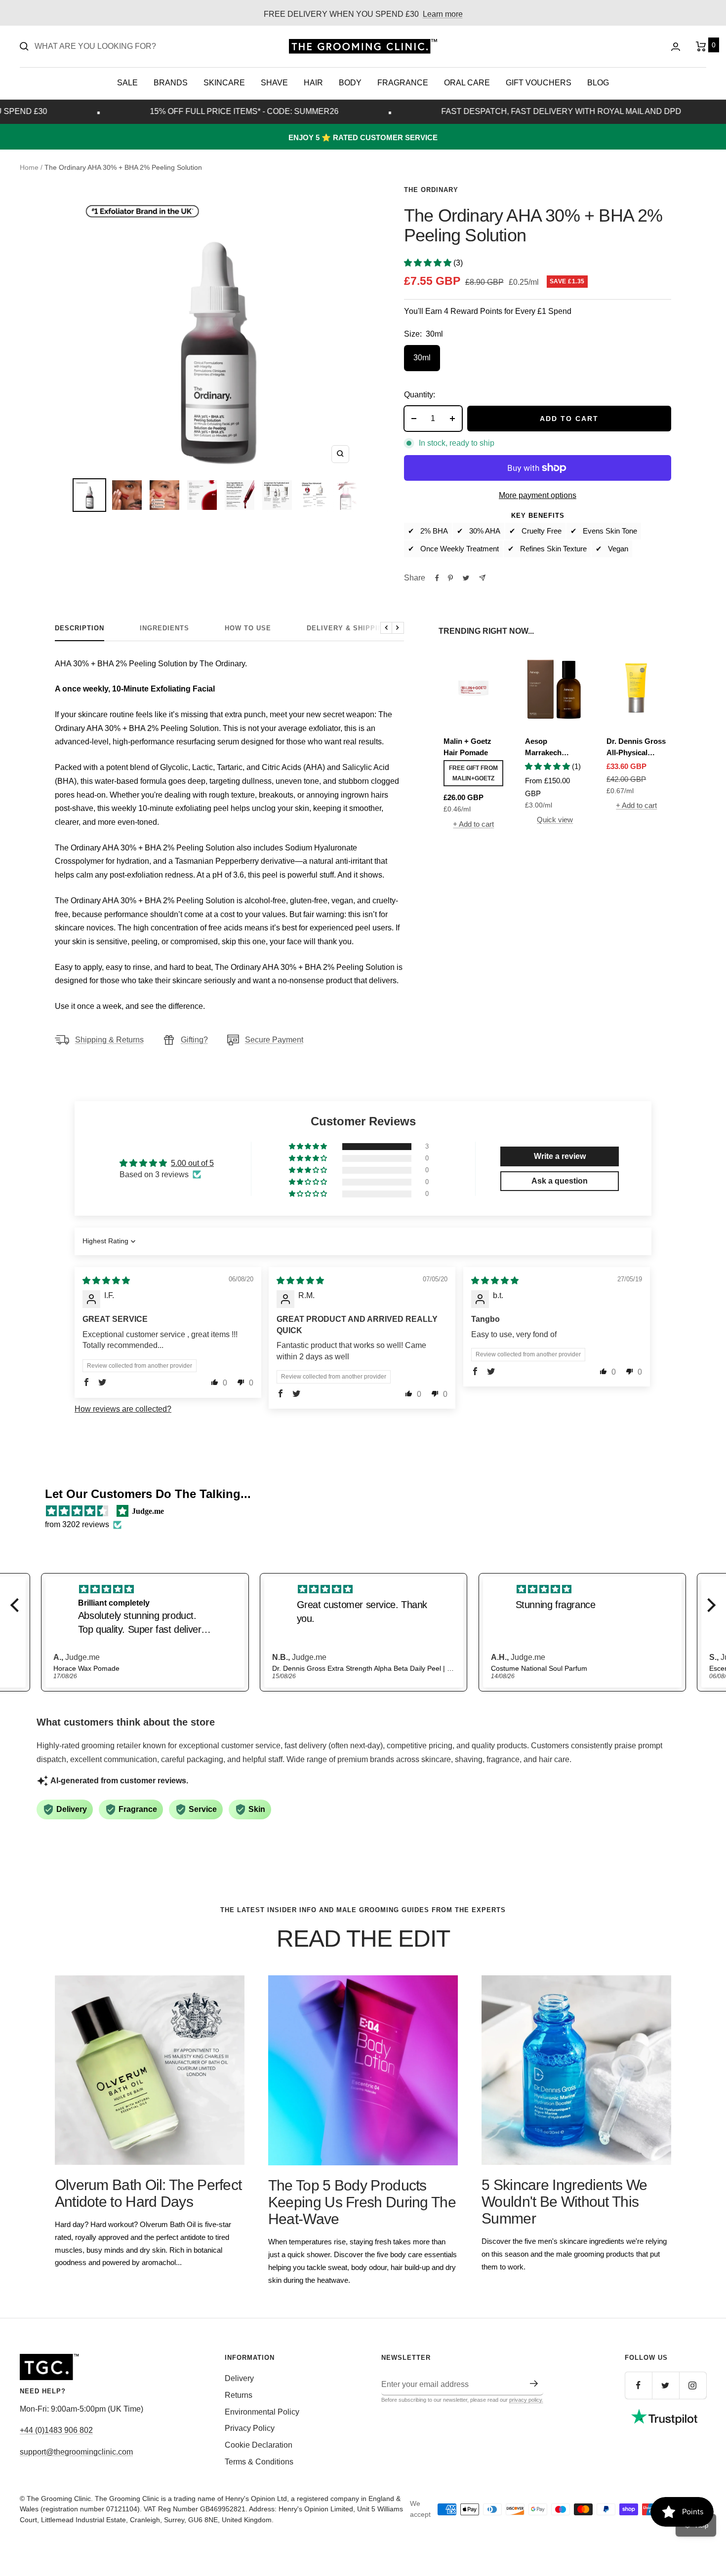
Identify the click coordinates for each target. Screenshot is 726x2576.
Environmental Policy (262, 2412)
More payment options (538, 495)
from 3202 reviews (77, 1524)
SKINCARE (224, 83)
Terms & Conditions (259, 2462)
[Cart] (701, 46)
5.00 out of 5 (192, 1163)
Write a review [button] (560, 1156)
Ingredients (164, 628)
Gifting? (194, 1040)
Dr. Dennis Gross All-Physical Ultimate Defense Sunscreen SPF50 (636, 748)
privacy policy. (526, 2400)
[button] (429, 263)
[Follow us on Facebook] (638, 2385)
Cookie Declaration (259, 2445)
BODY (350, 83)
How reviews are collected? (123, 1409)
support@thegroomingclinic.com (76, 2452)
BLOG (598, 83)
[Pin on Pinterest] (450, 578)
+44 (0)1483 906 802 (56, 2430)
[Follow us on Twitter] (665, 2385)
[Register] (534, 2384)
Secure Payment (274, 1040)
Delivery (239, 2378)
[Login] (676, 47)
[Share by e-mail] (482, 578)
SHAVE (274, 83)
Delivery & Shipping (347, 628)
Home (29, 167)
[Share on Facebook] (437, 578)
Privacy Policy (250, 2428)
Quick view (555, 820)
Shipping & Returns (109, 1040)
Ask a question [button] (560, 1181)
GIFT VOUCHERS (539, 83)
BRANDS (171, 83)
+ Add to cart (473, 824)
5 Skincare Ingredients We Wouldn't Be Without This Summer (565, 2202)
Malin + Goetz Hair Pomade (467, 747)
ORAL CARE (467, 83)
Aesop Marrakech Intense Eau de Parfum (550, 748)
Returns (239, 2395)
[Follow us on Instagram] (693, 2385)
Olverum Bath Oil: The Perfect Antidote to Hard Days (148, 2193)
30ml (422, 358)
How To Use (248, 628)
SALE (127, 83)
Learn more (443, 14)
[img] (106, 1281)
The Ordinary (431, 190)
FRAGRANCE (403, 83)
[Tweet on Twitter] (466, 578)
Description (80, 628)
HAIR (313, 83)
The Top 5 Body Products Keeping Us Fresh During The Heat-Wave (362, 2202)
